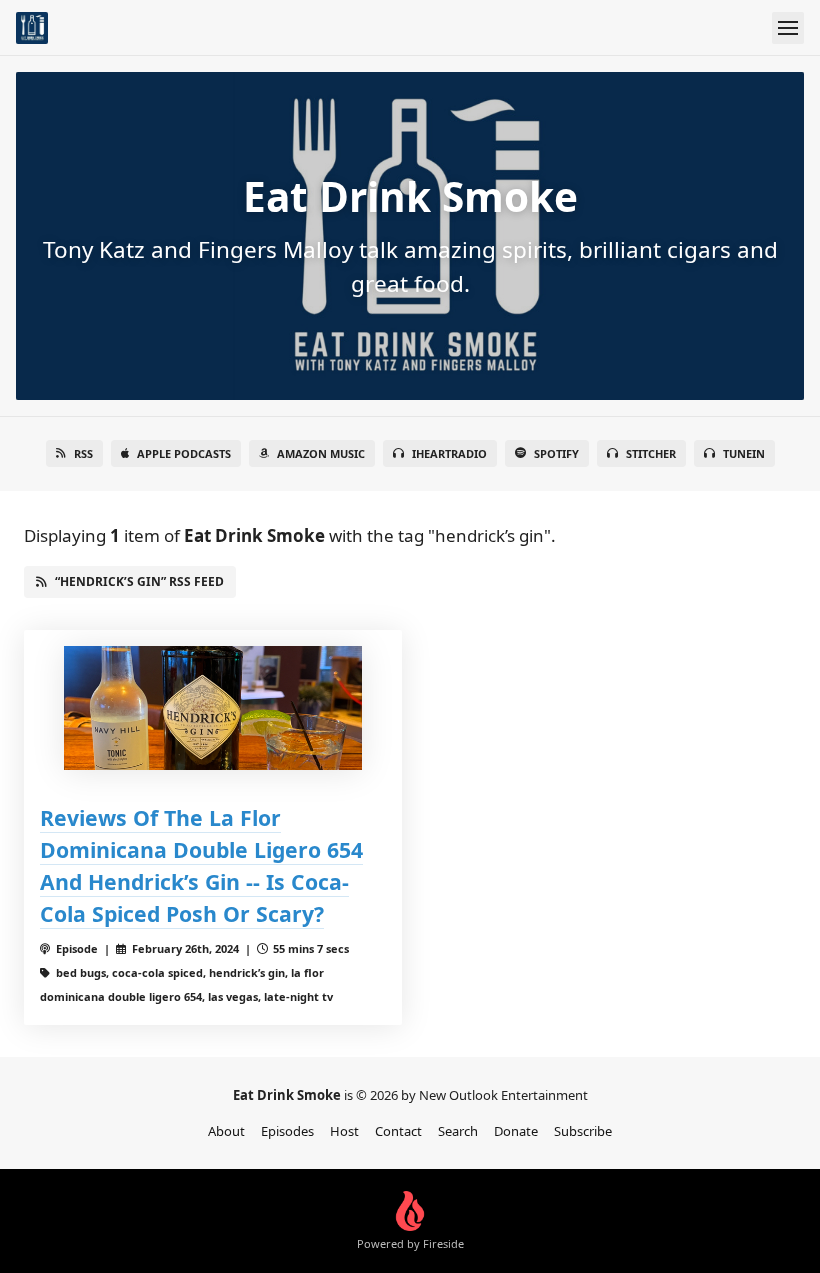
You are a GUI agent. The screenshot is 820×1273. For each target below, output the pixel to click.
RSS (83, 453)
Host (344, 1131)
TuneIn (744, 453)
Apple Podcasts (184, 453)
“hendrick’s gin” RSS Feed (139, 581)
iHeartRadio (449, 453)
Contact (398, 1131)
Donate (516, 1131)
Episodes (287, 1131)
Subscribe (583, 1131)
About (226, 1131)
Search (458, 1131)
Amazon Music (321, 453)
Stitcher (651, 453)
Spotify (556, 453)
